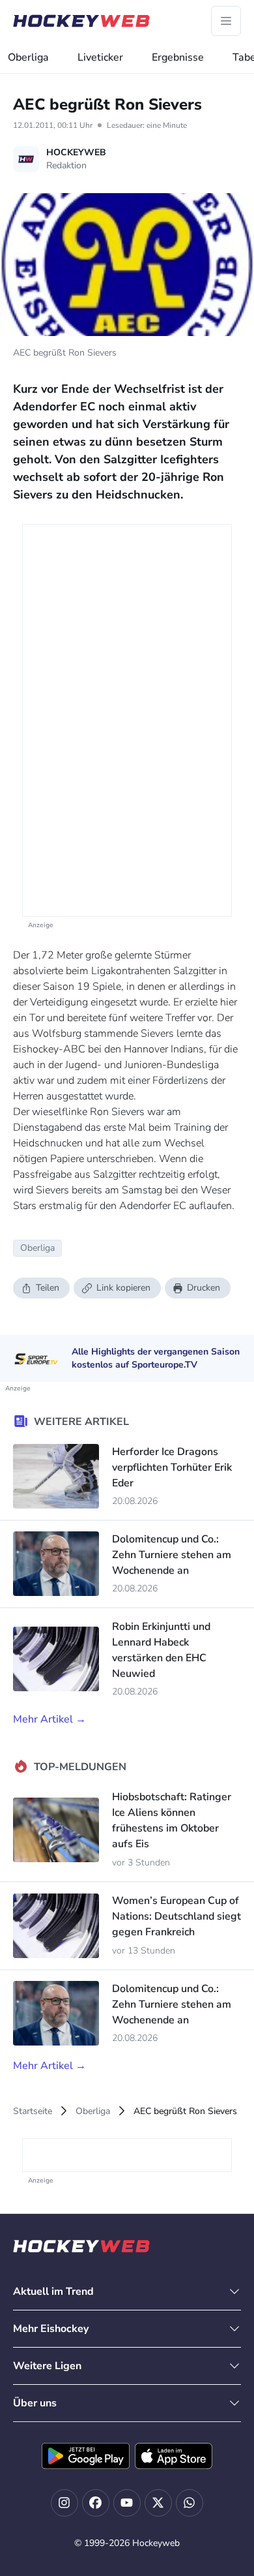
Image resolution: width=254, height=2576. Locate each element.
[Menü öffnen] (226, 21)
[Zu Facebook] (96, 2503)
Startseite (33, 2111)
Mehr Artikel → (49, 1719)
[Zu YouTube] (127, 2503)
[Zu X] (158, 2503)
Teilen (48, 1288)
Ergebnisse (178, 57)
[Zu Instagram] (64, 2503)
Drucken (204, 1288)
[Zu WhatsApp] (190, 2503)
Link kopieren (123, 1288)
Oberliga (28, 57)
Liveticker (100, 57)
